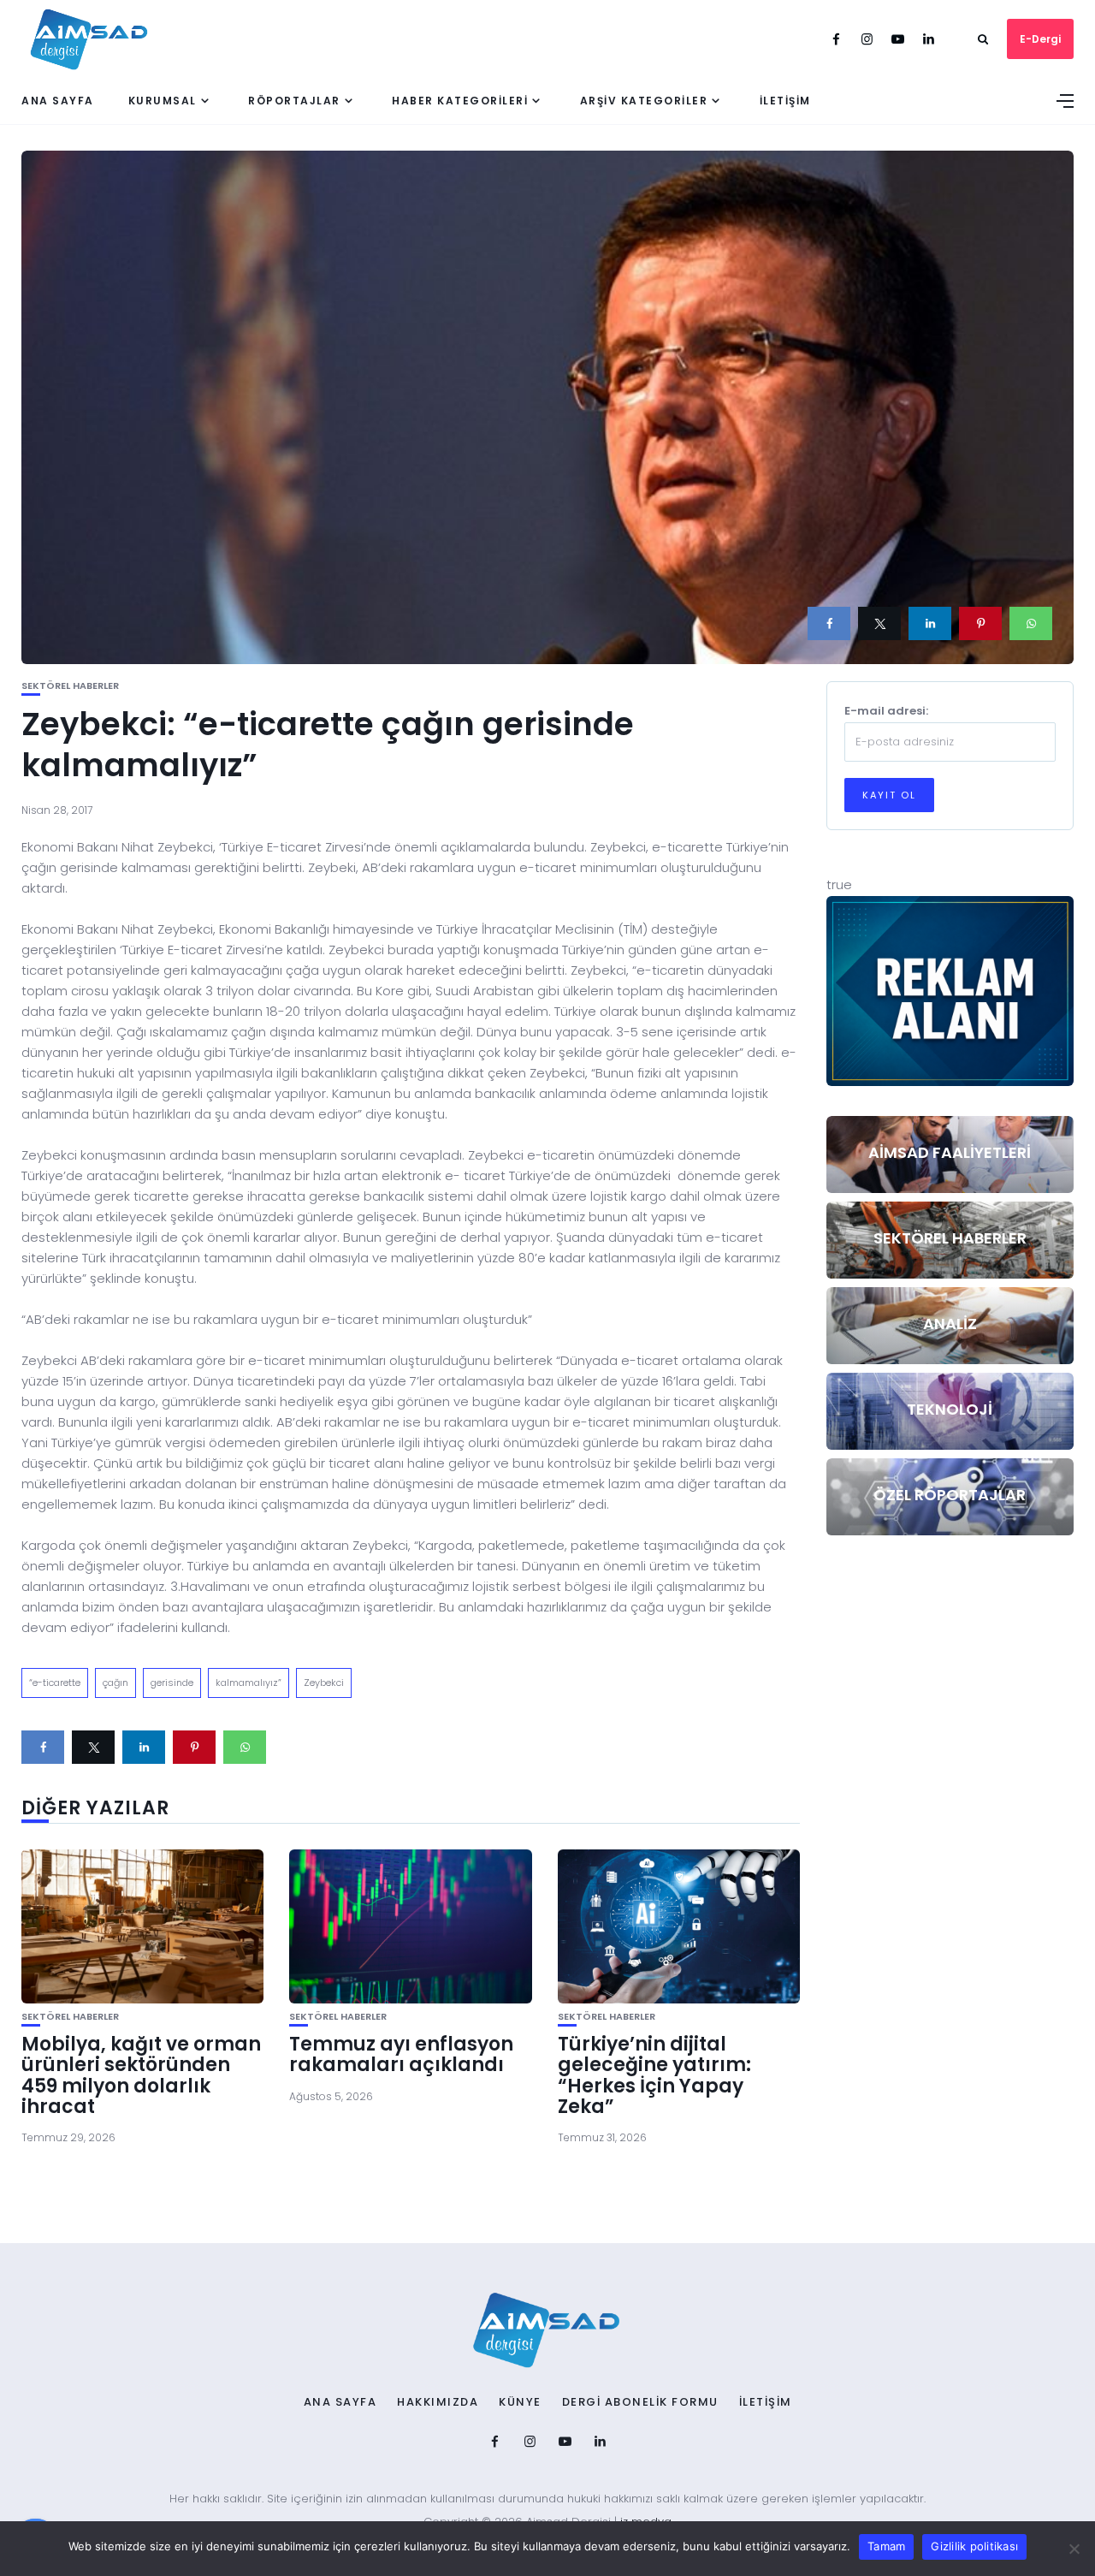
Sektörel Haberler (70, 686)
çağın (115, 1683)
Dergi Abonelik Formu (640, 2402)
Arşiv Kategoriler (644, 101)
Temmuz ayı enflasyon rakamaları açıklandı (401, 2054)
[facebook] (829, 623)
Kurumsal (163, 101)
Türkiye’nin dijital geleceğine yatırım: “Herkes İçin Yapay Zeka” (654, 2075)
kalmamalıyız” (249, 1683)
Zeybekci (324, 1683)
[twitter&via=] (879, 623)
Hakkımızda (438, 2402)
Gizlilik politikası (974, 2546)
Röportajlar (294, 101)
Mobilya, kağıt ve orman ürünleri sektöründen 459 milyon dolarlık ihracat (141, 2075)
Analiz (950, 1324)
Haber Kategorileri (460, 101)
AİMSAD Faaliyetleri (950, 1152)
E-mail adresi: (886, 711)
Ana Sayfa (58, 101)
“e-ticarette (55, 1683)
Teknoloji (950, 1409)
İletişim (785, 101)
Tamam (886, 2546)
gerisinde (172, 1683)
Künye (520, 2402)
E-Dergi (1040, 39)
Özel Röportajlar (950, 1495)
